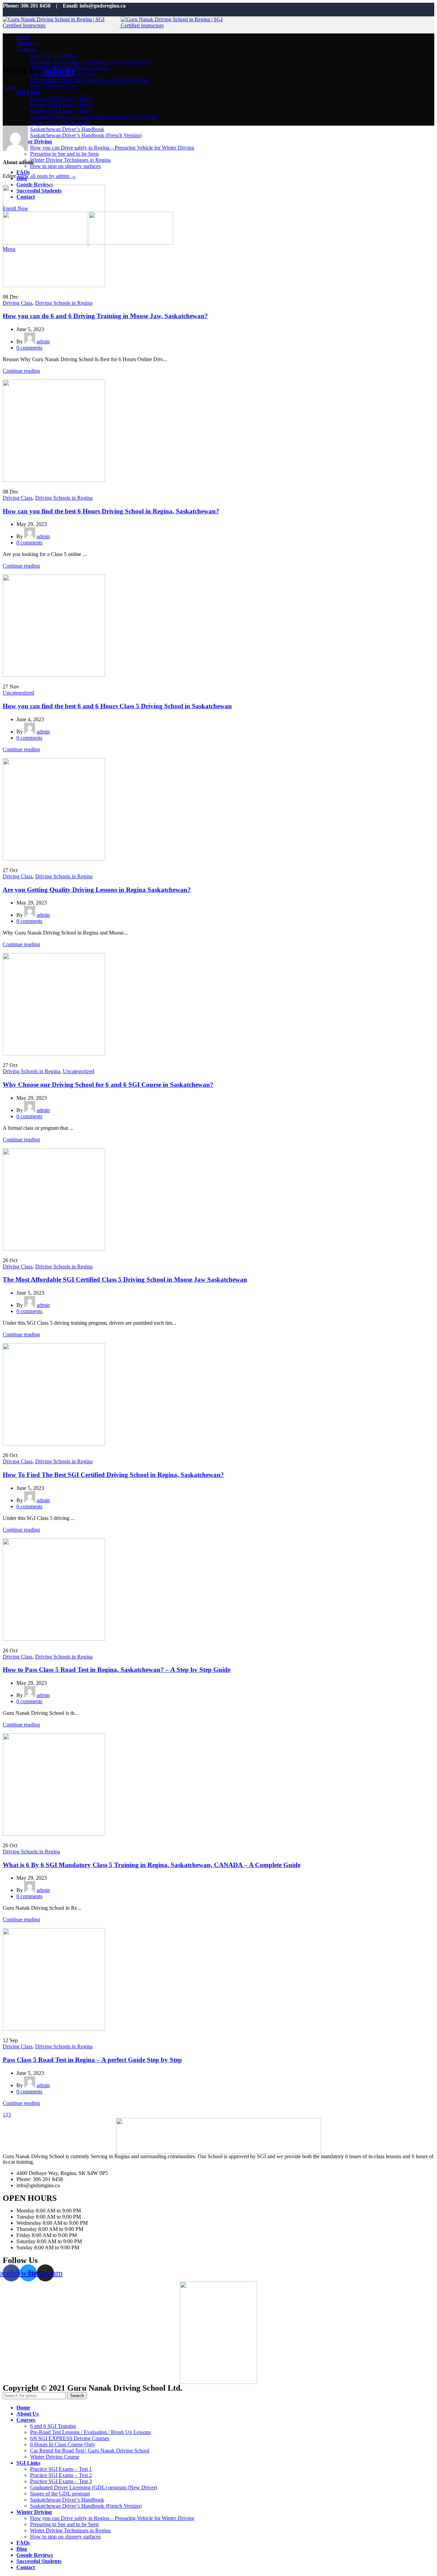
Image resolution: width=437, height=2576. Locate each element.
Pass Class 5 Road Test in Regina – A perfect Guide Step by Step (92, 2060)
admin (59, 71)
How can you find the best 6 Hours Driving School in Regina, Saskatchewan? (111, 511)
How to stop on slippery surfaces (65, 166)
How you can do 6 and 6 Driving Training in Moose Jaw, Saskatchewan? (105, 316)
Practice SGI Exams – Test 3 (61, 111)
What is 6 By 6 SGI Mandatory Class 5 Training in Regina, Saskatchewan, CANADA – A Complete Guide (152, 1865)
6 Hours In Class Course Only (63, 2444)
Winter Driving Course (55, 2457)
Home (9, 88)
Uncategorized (18, 693)
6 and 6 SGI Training (53, 55)
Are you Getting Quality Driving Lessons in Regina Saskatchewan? (97, 890)
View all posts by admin (47, 176)
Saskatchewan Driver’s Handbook (67, 129)
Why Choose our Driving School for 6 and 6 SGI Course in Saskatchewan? (108, 1085)
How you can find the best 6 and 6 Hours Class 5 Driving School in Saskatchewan (117, 706)
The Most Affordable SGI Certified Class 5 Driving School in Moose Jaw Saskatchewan (125, 1279)
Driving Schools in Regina (64, 303)
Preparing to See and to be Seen (64, 154)
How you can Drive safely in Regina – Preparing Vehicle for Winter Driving (112, 148)
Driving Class (18, 303)
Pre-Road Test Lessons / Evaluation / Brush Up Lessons (90, 62)
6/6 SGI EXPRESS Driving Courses (70, 2438)
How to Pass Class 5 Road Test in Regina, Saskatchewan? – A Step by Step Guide (117, 1670)
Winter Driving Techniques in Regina (70, 160)
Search (77, 2396)
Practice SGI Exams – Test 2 (61, 105)
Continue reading (21, 371)
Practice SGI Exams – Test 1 (61, 98)
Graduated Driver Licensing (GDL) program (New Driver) (94, 117)
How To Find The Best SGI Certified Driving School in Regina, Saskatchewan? (113, 1475)
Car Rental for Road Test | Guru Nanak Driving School (90, 80)
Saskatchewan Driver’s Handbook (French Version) (86, 135)
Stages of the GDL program (60, 123)
